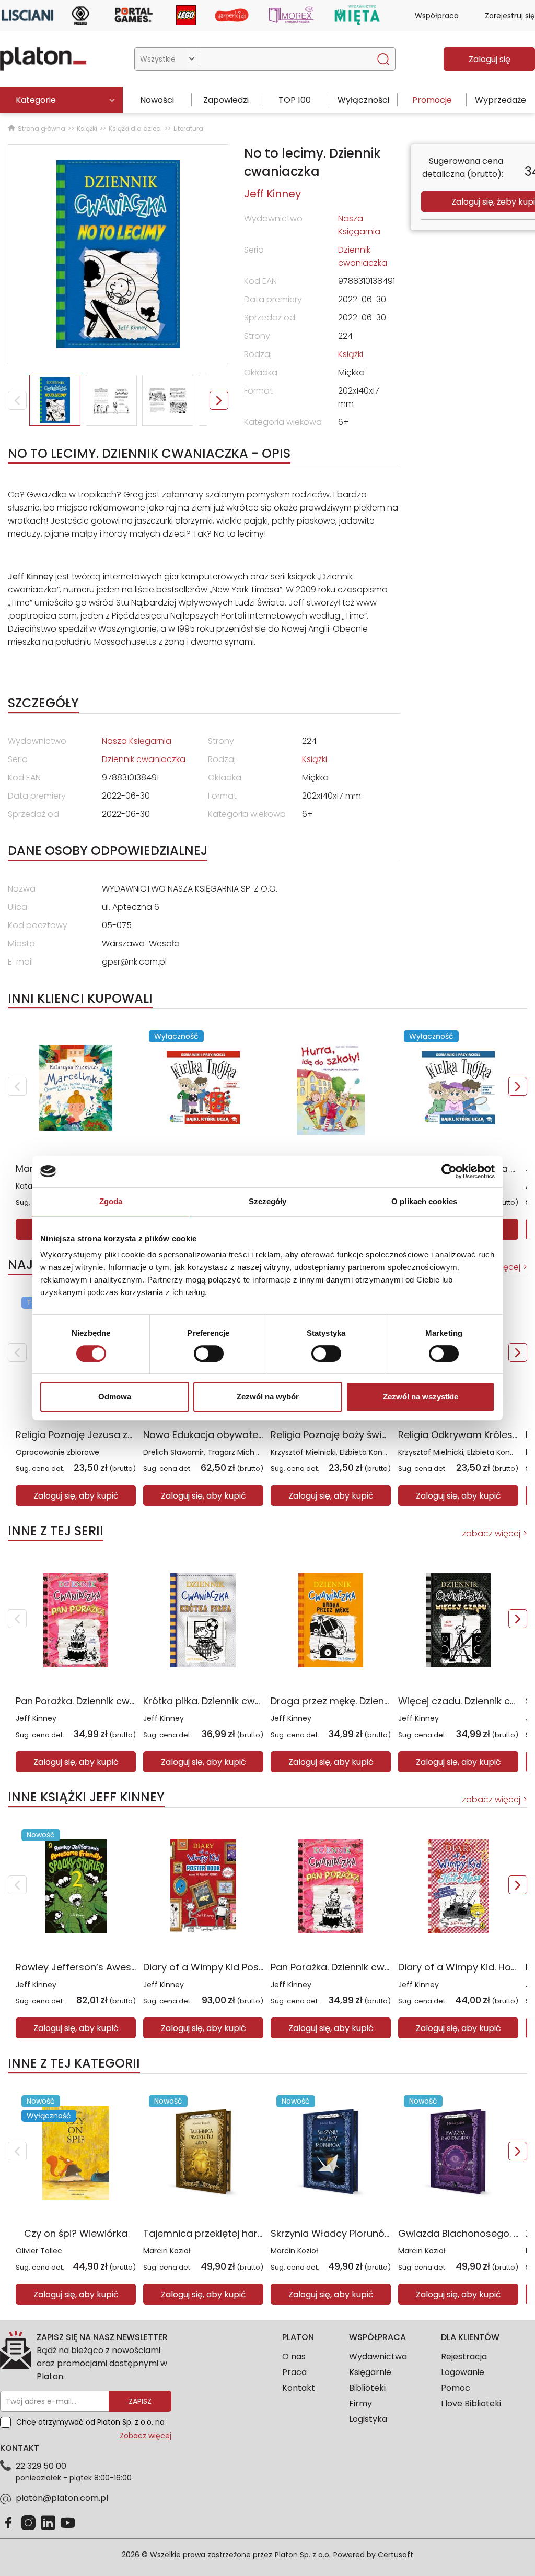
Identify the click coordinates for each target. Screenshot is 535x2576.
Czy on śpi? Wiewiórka (76, 2233)
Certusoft (396, 2555)
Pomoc (456, 2388)
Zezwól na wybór (268, 1397)
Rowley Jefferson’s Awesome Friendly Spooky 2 (126, 1967)
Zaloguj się (490, 59)
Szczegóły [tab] (268, 1201)
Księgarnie (370, 2372)
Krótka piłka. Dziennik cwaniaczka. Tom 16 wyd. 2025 (263, 1701)
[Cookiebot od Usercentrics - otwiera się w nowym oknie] (449, 1171)
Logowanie (463, 2372)
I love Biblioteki (471, 2403)
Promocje (432, 100)
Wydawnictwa (378, 2357)
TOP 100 (295, 100)
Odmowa (115, 1397)
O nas (294, 2357)
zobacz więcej (491, 1533)
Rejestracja (464, 2357)
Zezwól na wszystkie (421, 1397)
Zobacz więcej (146, 2436)
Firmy (360, 2403)
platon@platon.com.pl (62, 2498)
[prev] (17, 1086)
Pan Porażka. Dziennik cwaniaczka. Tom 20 (113, 1701)
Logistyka (368, 2419)
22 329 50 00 (41, 2466)
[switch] (209, 1354)
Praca (294, 2372)
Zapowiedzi (226, 100)
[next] (518, 1086)
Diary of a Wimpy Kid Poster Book (220, 1967)
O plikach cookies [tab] (424, 1201)
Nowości (157, 100)
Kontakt (299, 2388)
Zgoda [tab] (111, 1201)
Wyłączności (363, 100)
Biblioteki (367, 2388)
